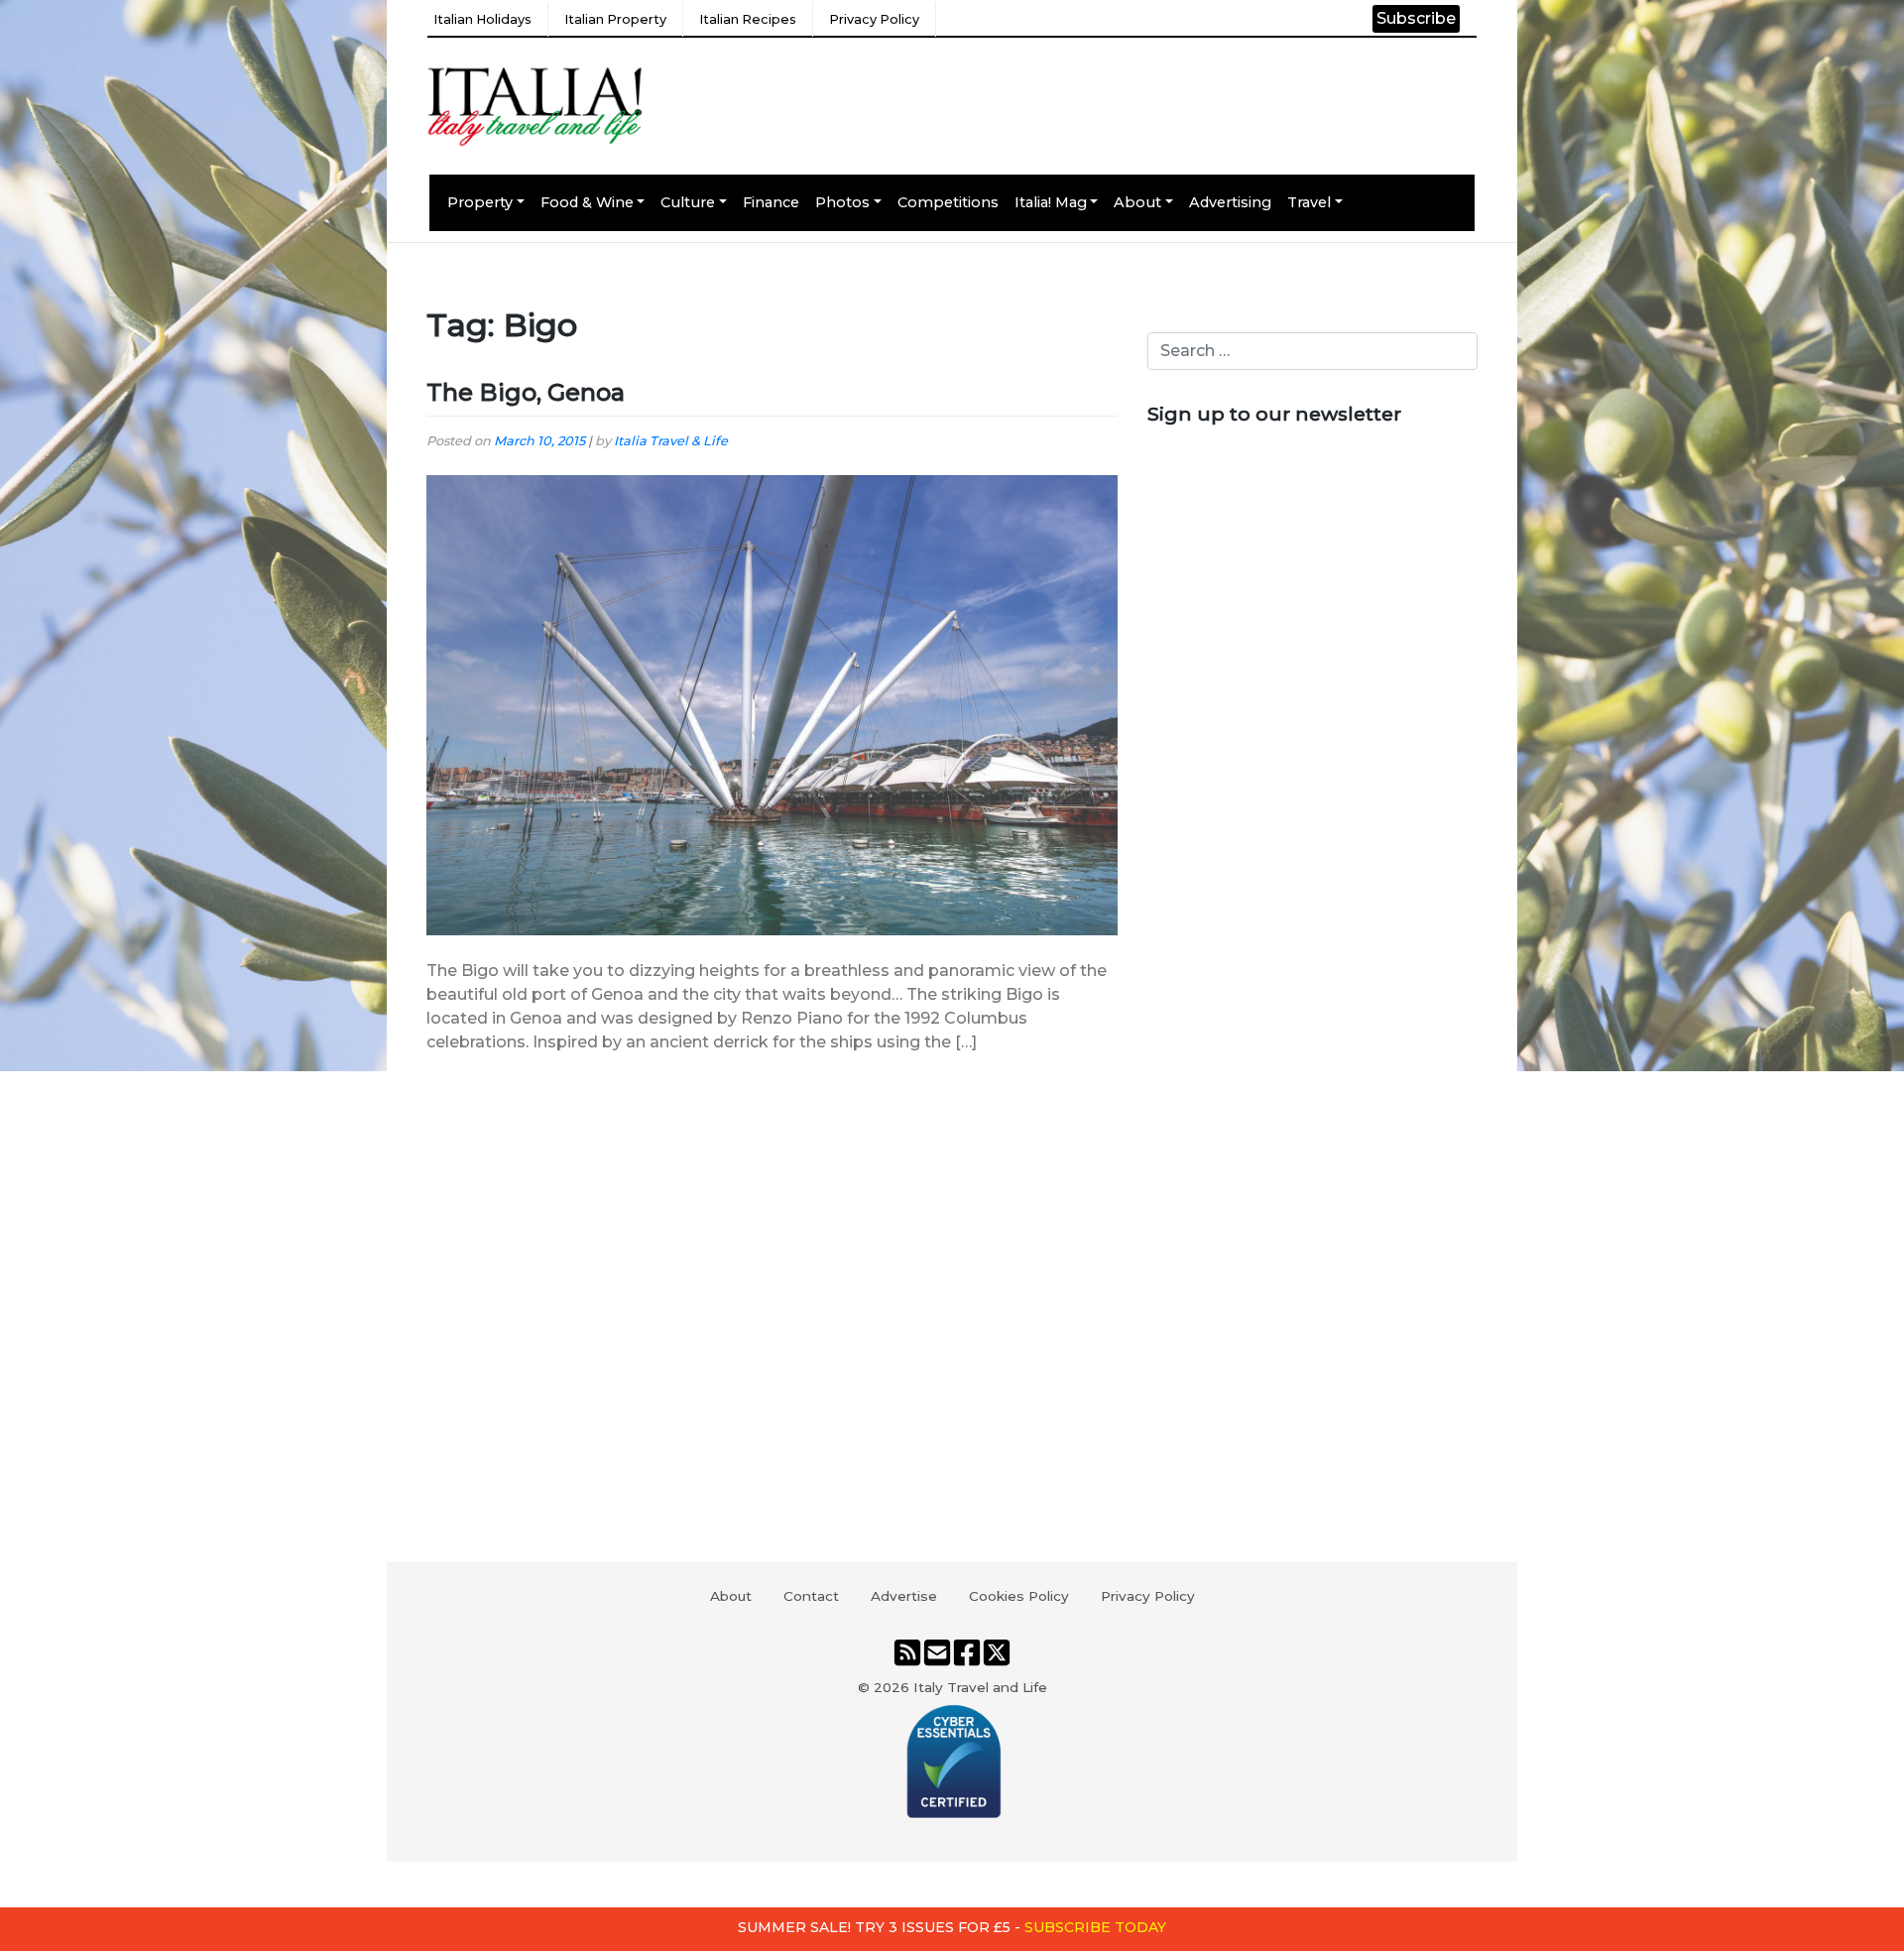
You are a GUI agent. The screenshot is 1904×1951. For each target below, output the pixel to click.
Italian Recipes (748, 19)
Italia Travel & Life (671, 441)
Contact (811, 1596)
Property (480, 202)
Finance (771, 202)
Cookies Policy (1019, 1596)
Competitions (948, 202)
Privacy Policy (874, 19)
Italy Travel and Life (980, 1687)
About (1137, 202)
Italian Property (615, 19)
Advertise (904, 1596)
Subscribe (1416, 18)
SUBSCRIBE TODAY (1095, 1927)
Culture (688, 202)
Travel (1309, 202)
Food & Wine (587, 202)
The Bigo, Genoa (526, 392)
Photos (842, 202)
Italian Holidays (482, 19)
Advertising (1230, 202)
